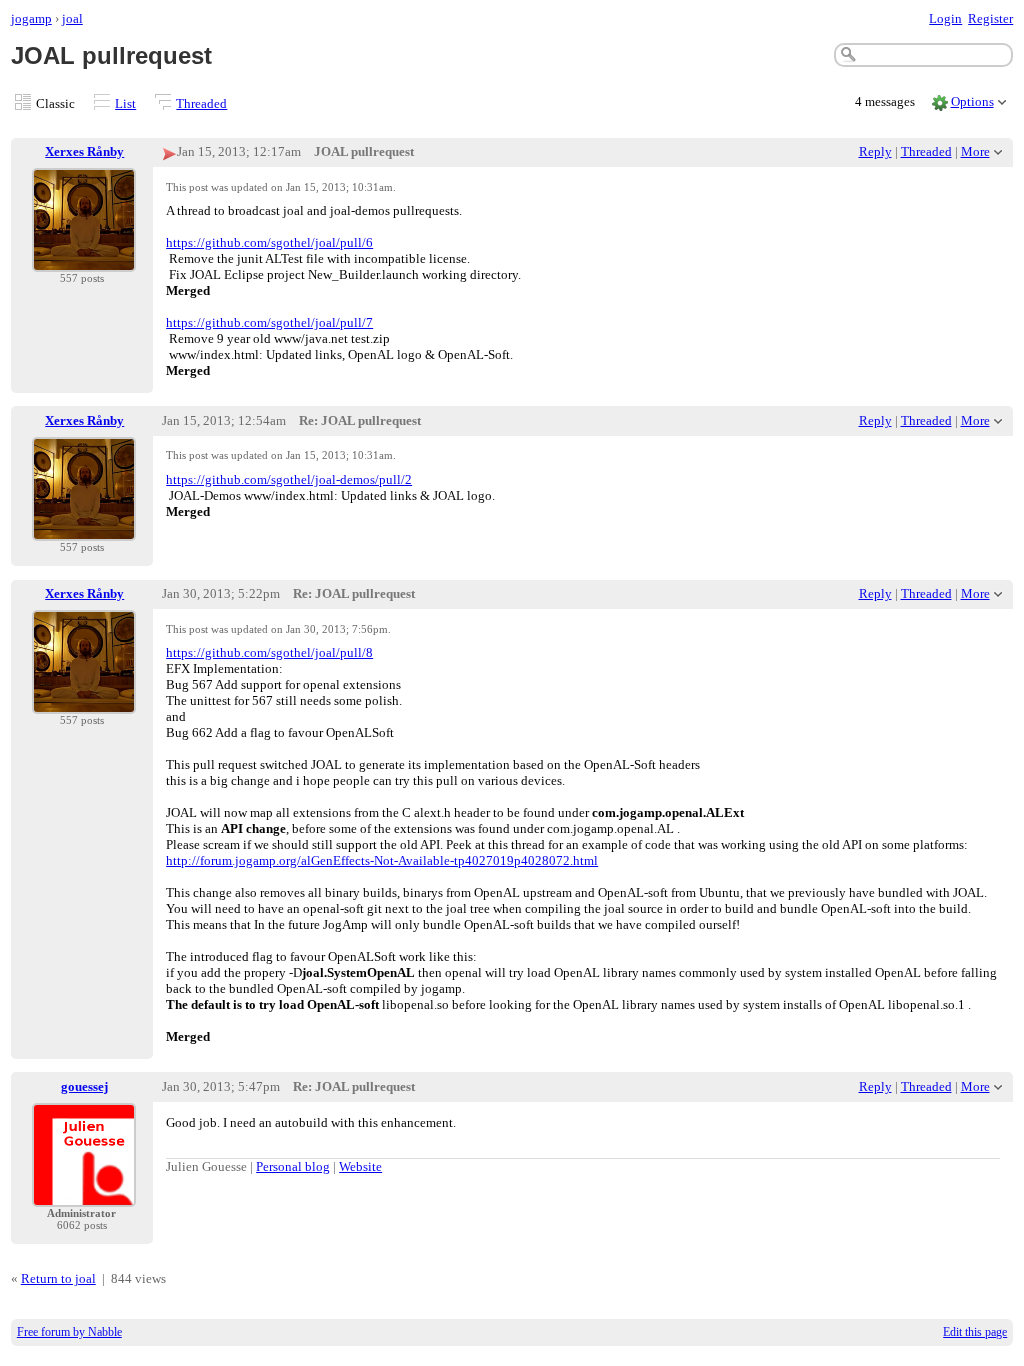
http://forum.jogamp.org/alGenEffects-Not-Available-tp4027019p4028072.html (382, 860)
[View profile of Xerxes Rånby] (84, 259)
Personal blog (293, 1166)
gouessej (84, 1086)
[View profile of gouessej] (84, 1194)
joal (72, 18)
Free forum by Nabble (69, 1332)
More (975, 151)
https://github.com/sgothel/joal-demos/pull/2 (289, 479)
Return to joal (58, 1278)
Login (945, 18)
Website (360, 1166)
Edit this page (975, 1332)
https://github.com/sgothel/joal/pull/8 (269, 652)
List (125, 103)
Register (990, 18)
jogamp (31, 18)
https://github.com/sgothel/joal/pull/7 (269, 322)
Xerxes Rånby (84, 151)
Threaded (201, 103)
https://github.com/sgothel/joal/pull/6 (269, 242)
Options (972, 101)
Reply (875, 151)
